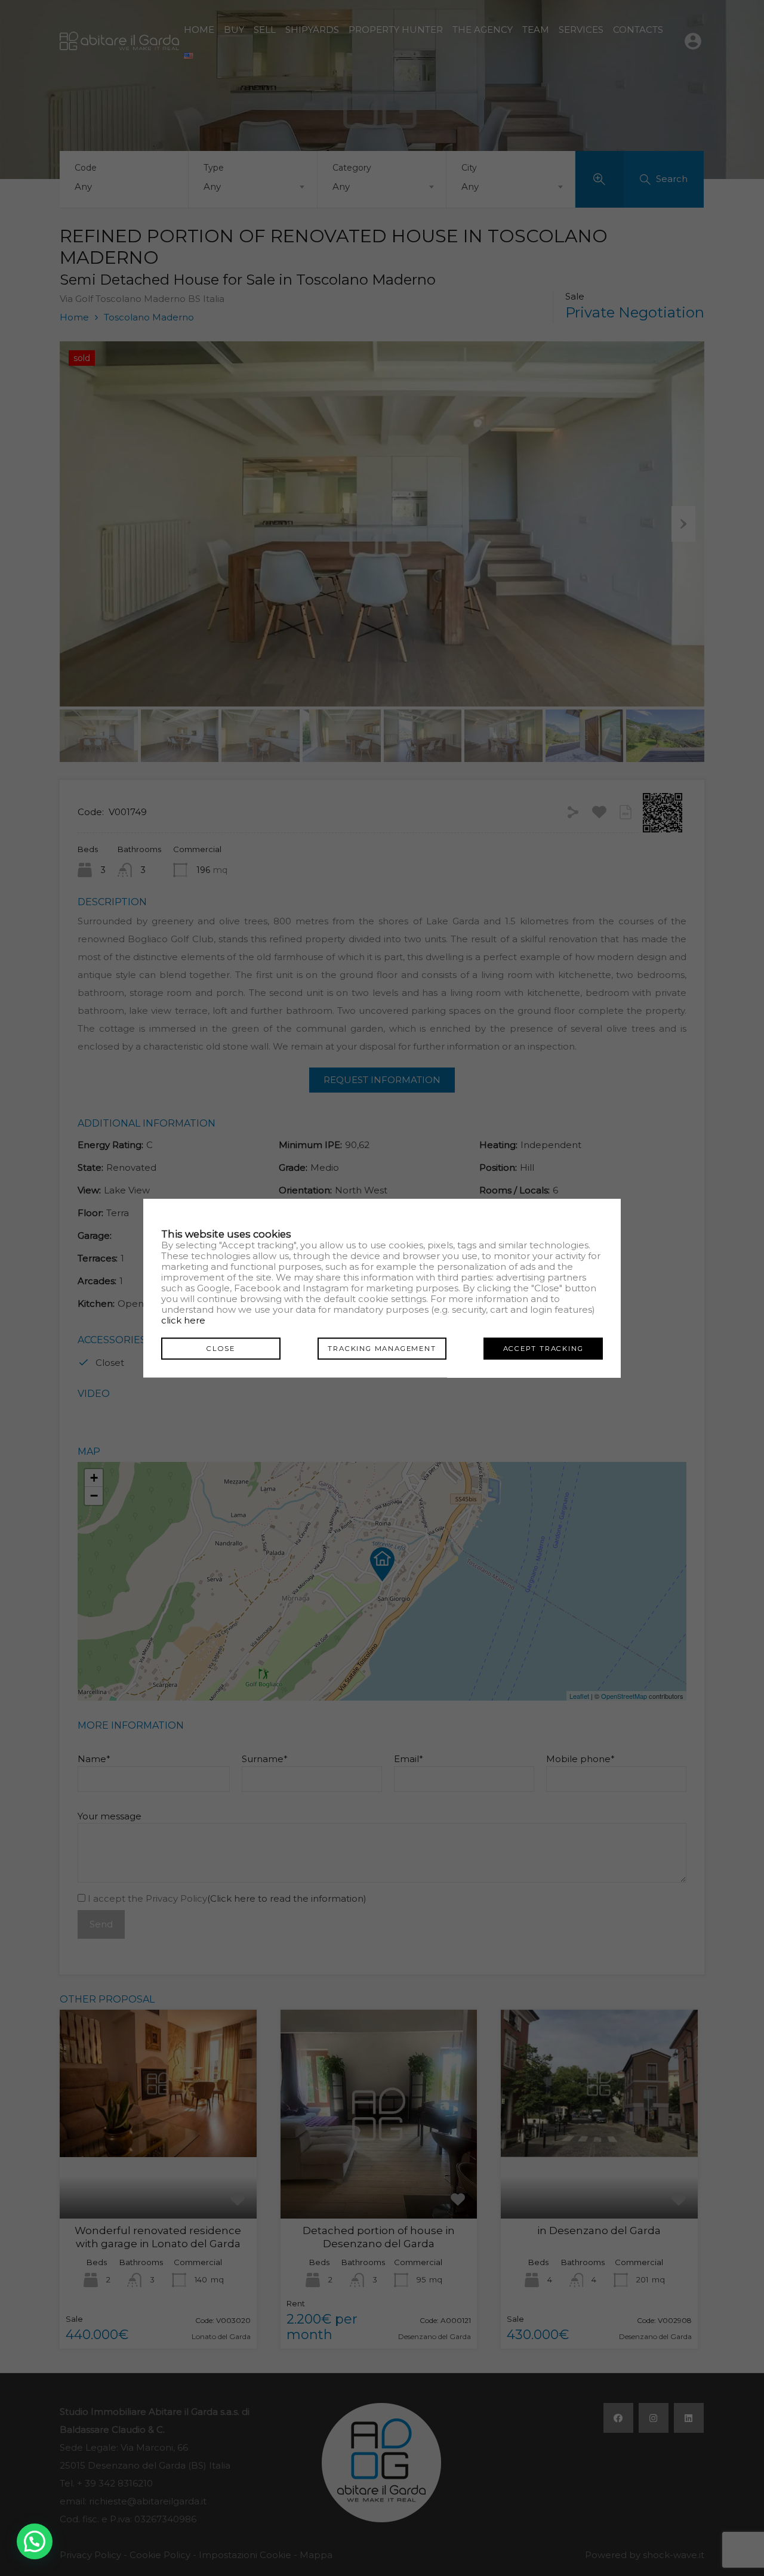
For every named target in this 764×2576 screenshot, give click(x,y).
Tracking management (382, 1349)
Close (221, 1349)
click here (183, 1320)
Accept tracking (543, 1349)
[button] (35, 2541)
